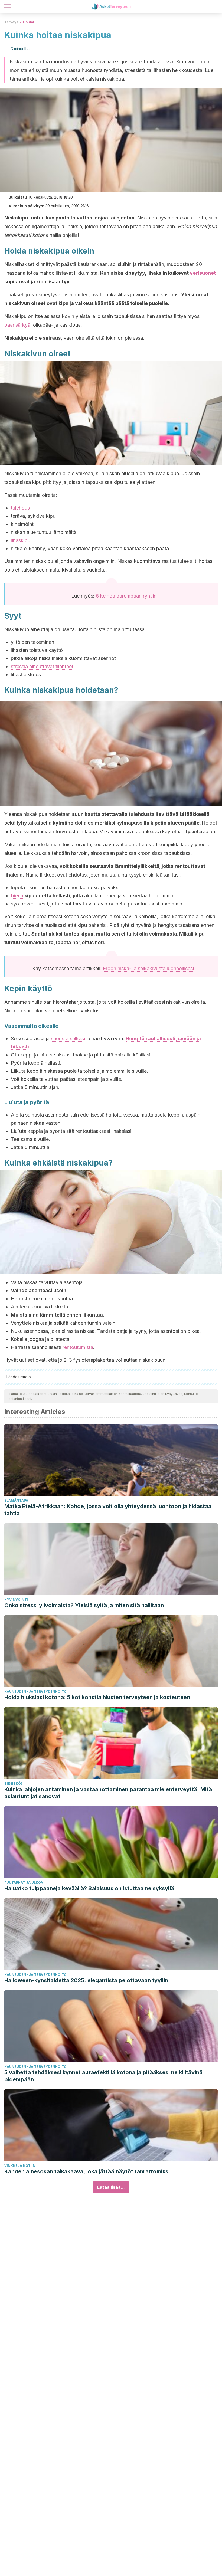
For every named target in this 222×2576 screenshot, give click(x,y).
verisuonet (203, 273)
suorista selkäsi (67, 1038)
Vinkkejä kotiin (20, 2166)
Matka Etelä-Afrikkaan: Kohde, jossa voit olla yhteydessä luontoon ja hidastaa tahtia (108, 1510)
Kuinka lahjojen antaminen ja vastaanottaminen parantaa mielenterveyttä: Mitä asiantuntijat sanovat (108, 1793)
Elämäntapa (16, 1500)
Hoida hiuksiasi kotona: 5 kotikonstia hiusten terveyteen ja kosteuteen (97, 1697)
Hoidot (29, 22)
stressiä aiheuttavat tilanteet (42, 666)
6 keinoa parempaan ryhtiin (126, 596)
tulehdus (20, 508)
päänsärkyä (17, 325)
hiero (17, 896)
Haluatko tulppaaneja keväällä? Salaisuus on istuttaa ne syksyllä (89, 1888)
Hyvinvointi (16, 1599)
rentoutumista (78, 1347)
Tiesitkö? (14, 1783)
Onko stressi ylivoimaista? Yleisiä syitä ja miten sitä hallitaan (84, 1605)
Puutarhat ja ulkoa (24, 1883)
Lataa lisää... (111, 2187)
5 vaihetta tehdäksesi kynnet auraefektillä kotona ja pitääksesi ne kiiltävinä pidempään (103, 2076)
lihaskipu (21, 540)
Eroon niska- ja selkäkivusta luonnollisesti (149, 968)
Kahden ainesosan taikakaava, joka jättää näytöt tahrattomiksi (87, 2171)
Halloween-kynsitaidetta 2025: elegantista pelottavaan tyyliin (86, 1980)
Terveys (11, 22)
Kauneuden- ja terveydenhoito (35, 1691)
